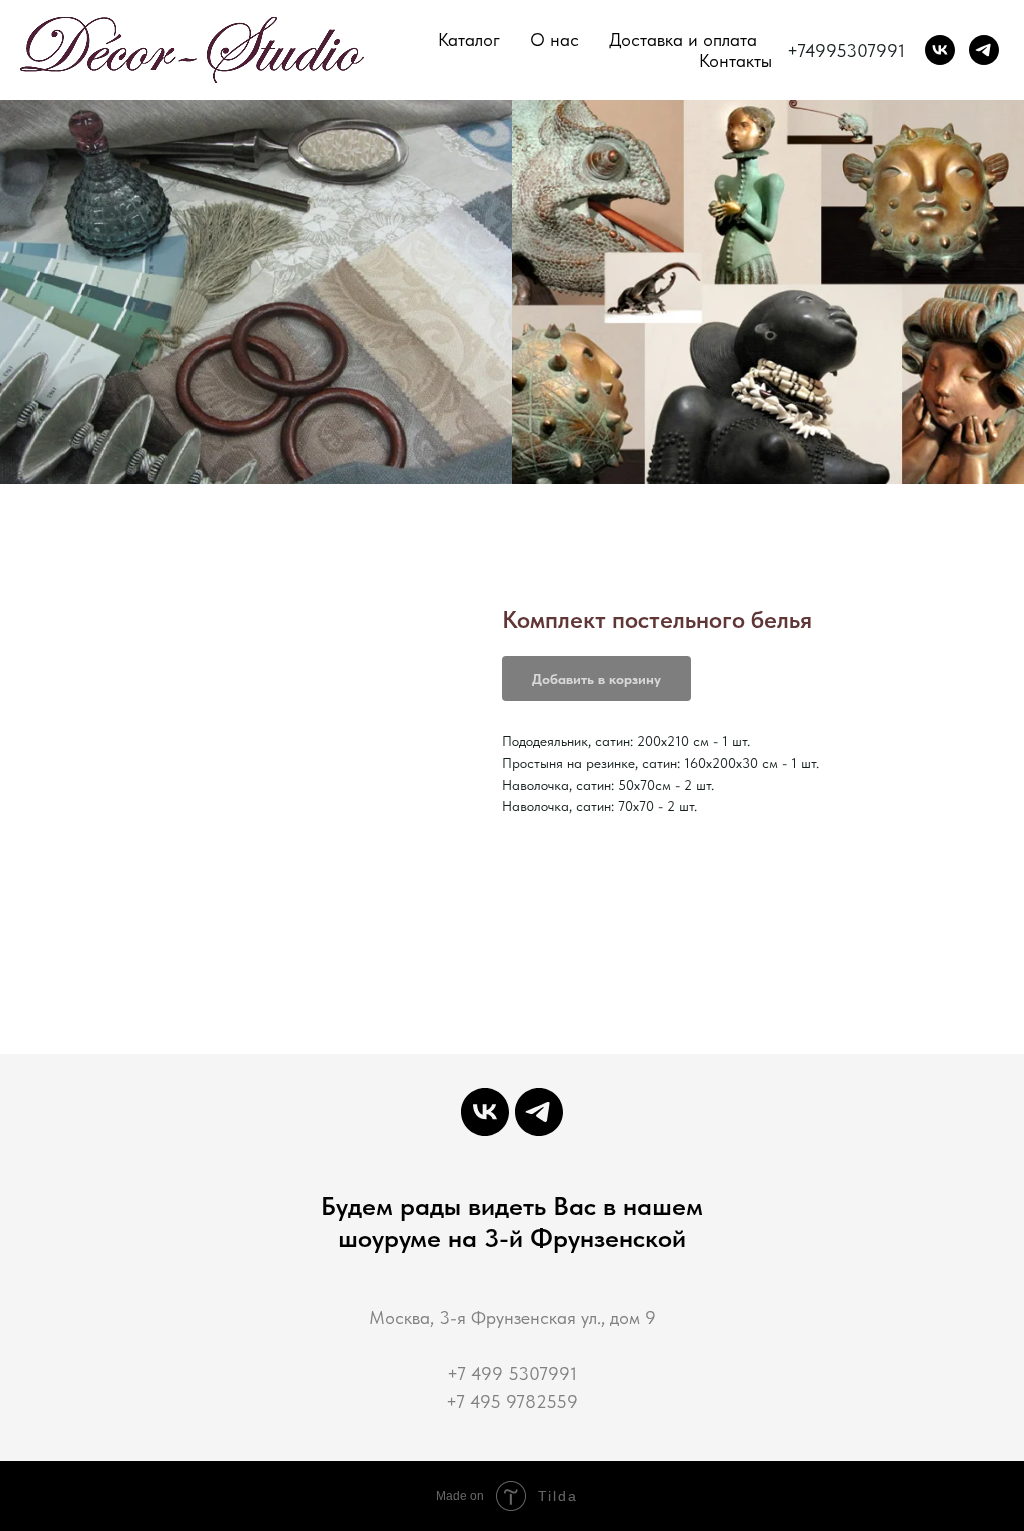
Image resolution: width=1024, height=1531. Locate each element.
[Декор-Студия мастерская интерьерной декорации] (940, 50)
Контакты (735, 60)
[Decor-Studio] (984, 50)
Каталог (469, 39)
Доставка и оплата (683, 39)
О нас (554, 39)
